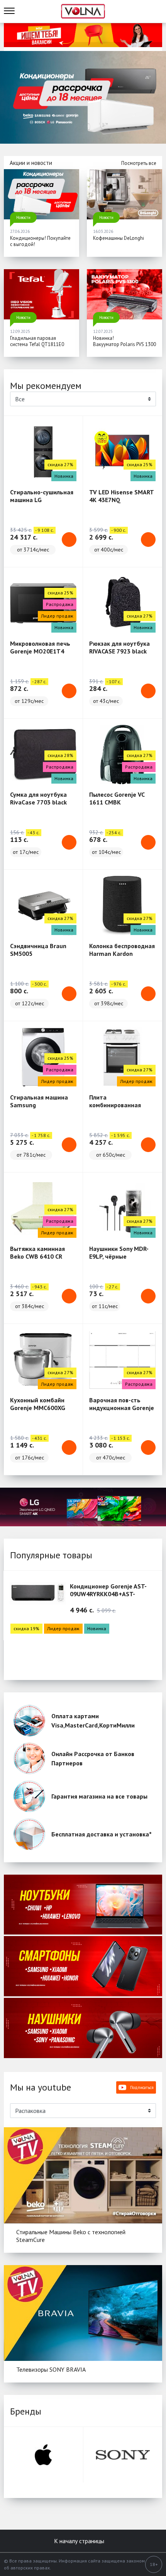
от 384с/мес (30, 1306)
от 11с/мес (105, 1306)
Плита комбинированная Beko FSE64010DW (115, 1105)
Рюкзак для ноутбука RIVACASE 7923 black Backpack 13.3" (119, 651)
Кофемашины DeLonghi (119, 238)
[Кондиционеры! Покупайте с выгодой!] (41, 194)
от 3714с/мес (33, 550)
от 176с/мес (30, 1458)
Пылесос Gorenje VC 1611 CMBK (117, 798)
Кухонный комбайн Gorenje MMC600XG (38, 1404)
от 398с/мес (109, 1003)
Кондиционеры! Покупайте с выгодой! (40, 241)
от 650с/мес (111, 1155)
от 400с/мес (109, 550)
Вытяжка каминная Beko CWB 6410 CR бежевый (37, 1256)
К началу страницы (80, 2541)
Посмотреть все (139, 163)
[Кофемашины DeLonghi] (124, 194)
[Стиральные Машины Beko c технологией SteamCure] (83, 2175)
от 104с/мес (106, 852)
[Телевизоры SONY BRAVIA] (83, 2313)
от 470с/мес (111, 1458)
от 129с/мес (29, 701)
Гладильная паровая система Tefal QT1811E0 (37, 341)
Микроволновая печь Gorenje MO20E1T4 (40, 647)
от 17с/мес (26, 852)
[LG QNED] (83, 1507)
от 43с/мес (106, 701)
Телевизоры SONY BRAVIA (51, 2369)
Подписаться (142, 2087)
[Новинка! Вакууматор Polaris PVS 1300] (124, 294)
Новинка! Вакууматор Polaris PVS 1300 (124, 341)
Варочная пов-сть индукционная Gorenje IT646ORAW (122, 1408)
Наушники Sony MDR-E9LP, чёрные (119, 1252)
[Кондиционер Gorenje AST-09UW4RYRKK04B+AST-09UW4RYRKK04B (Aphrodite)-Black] (38, 1599)
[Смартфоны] (83, 1966)
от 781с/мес (31, 1155)
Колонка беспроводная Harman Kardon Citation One (122, 954)
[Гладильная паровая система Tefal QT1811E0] (41, 294)
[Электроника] (83, 1905)
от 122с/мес (30, 1003)
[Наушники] (83, 2028)
